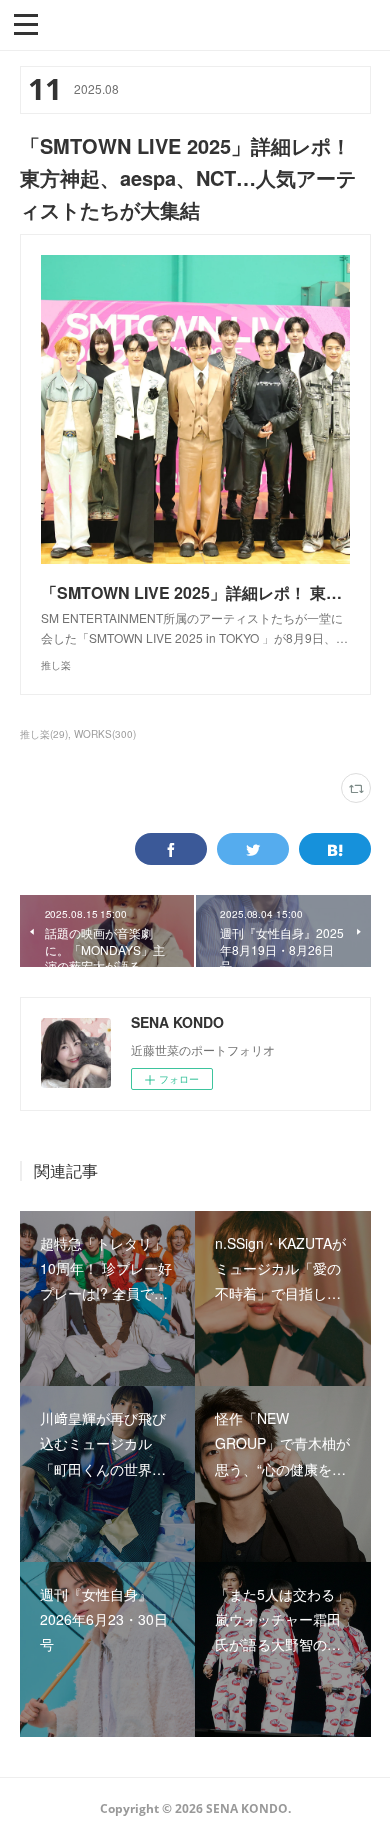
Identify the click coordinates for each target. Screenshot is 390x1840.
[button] (26, 23)
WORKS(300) (105, 734)
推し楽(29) (44, 734)
